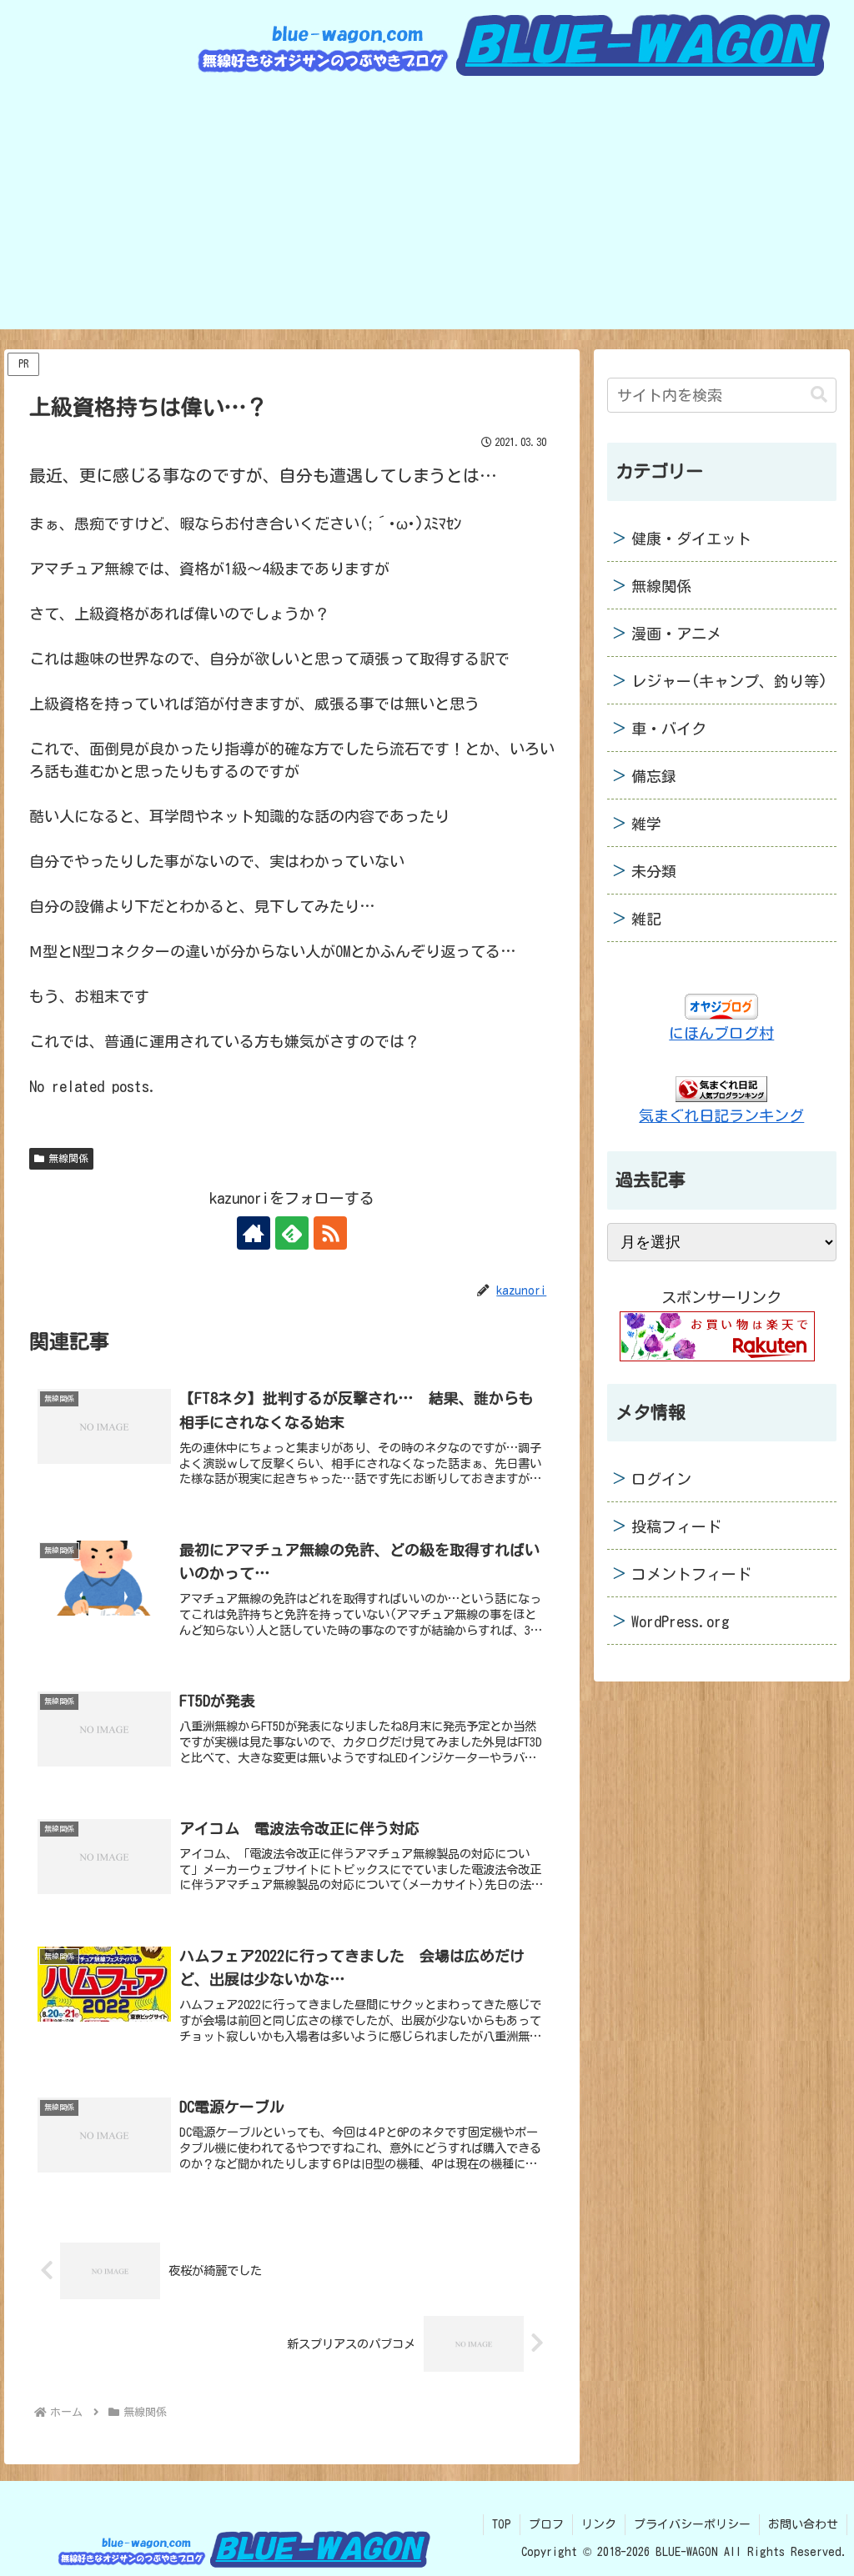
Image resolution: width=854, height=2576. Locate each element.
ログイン (661, 1479)
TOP (502, 2524)
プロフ (546, 2524)
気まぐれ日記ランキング (721, 1115)
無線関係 (68, 1158)
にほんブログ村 (721, 1033)
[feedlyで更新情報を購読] (292, 1233)
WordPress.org (681, 1621)
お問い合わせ (803, 2524)
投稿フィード (676, 1526)
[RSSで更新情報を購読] (330, 1233)
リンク (599, 2524)
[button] (819, 395)
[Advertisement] (427, 213)
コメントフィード (691, 1574)
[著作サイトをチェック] (254, 1233)
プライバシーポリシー (692, 2524)
